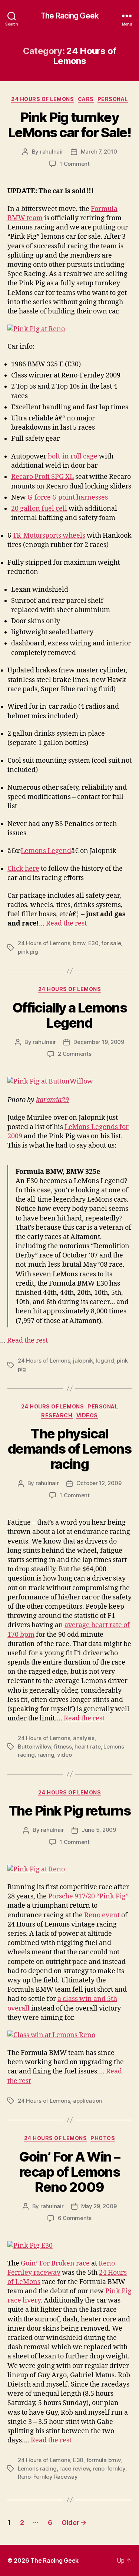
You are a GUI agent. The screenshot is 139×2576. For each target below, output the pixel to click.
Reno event (102, 1915)
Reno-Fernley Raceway (48, 2477)
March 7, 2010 (99, 152)
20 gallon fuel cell (39, 509)
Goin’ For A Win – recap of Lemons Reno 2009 (69, 2172)
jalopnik (83, 1361)
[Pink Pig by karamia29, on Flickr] (69, 1082)
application (87, 2101)
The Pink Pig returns (69, 1811)
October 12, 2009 (99, 1483)
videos (87, 1415)
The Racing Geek (69, 16)
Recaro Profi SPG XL (42, 477)
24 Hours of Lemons (42, 99)
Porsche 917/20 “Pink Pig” (88, 1896)
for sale (111, 943)
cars (86, 99)
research (57, 1415)
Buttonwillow (34, 1747)
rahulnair (52, 152)
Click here (23, 869)
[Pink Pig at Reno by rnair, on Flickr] (69, 329)
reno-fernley (109, 2468)
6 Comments (75, 2218)
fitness (63, 1747)
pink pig (28, 952)
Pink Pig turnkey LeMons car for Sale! (69, 125)
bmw (79, 943)
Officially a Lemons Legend (70, 1015)
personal (113, 99)
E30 (93, 943)
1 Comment (75, 164)
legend (105, 1361)
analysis (84, 1738)
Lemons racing (37, 2468)
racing (46, 1755)
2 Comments (75, 1054)
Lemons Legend (46, 851)
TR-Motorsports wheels (49, 536)
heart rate (87, 1747)
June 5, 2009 (99, 1830)
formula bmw (103, 2460)
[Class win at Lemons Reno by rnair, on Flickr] (69, 2035)
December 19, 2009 (99, 1042)
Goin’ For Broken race (55, 2263)
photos (103, 2138)
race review (75, 2468)
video (64, 1755)
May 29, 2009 (99, 2206)
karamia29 (52, 1100)
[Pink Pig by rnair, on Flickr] (69, 2246)
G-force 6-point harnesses (68, 498)
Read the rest (66, 923)
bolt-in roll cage (73, 456)
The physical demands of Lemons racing (70, 1449)
